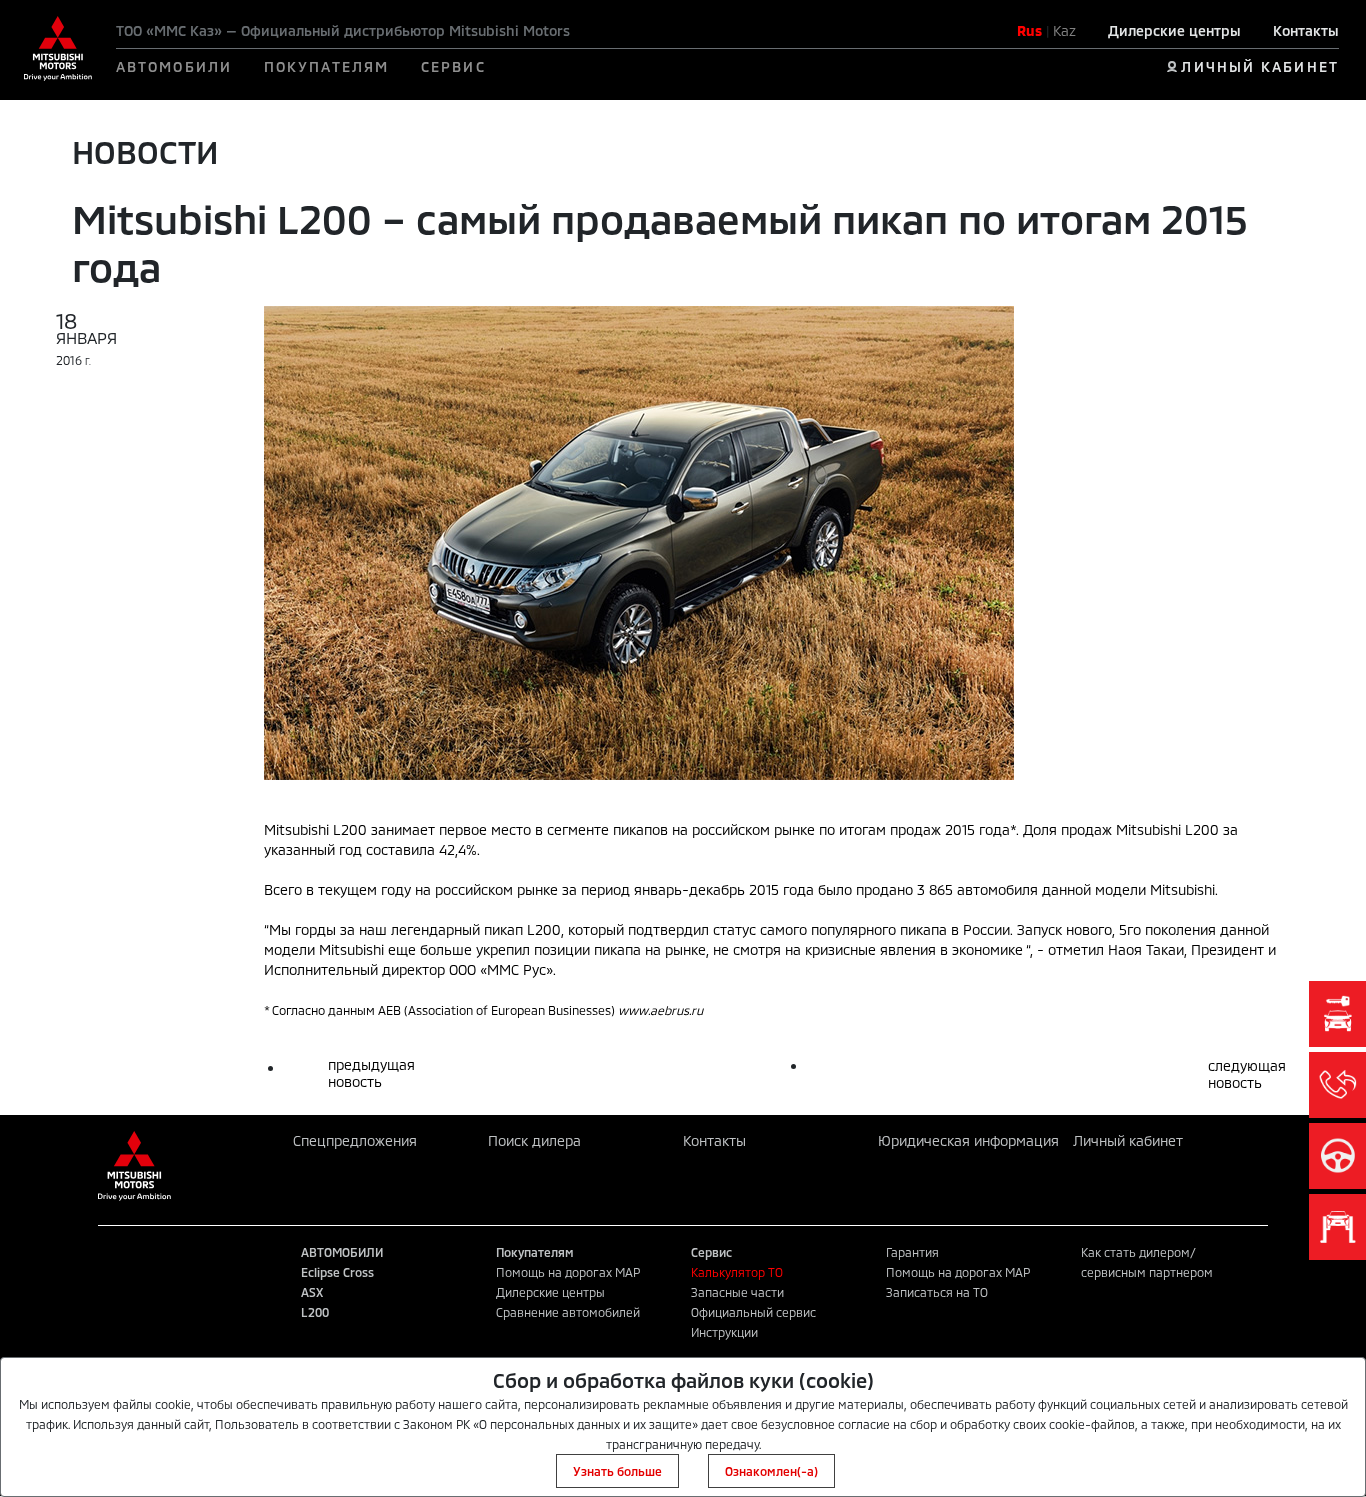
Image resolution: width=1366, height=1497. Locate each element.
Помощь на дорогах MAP (568, 1272)
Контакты (1306, 30)
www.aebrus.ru (660, 1010)
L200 (315, 1312)
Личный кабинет (1128, 1140)
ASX (312, 1292)
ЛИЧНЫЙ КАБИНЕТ (1259, 66)
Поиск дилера (534, 1140)
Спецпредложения (355, 1140)
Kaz (1064, 30)
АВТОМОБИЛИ (174, 66)
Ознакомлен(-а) (771, 1471)
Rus (1029, 30)
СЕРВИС (453, 66)
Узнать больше (617, 1471)
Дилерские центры (1174, 30)
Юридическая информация (968, 1140)
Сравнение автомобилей (568, 1312)
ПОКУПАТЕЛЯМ (326, 66)
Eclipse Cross (337, 1272)
